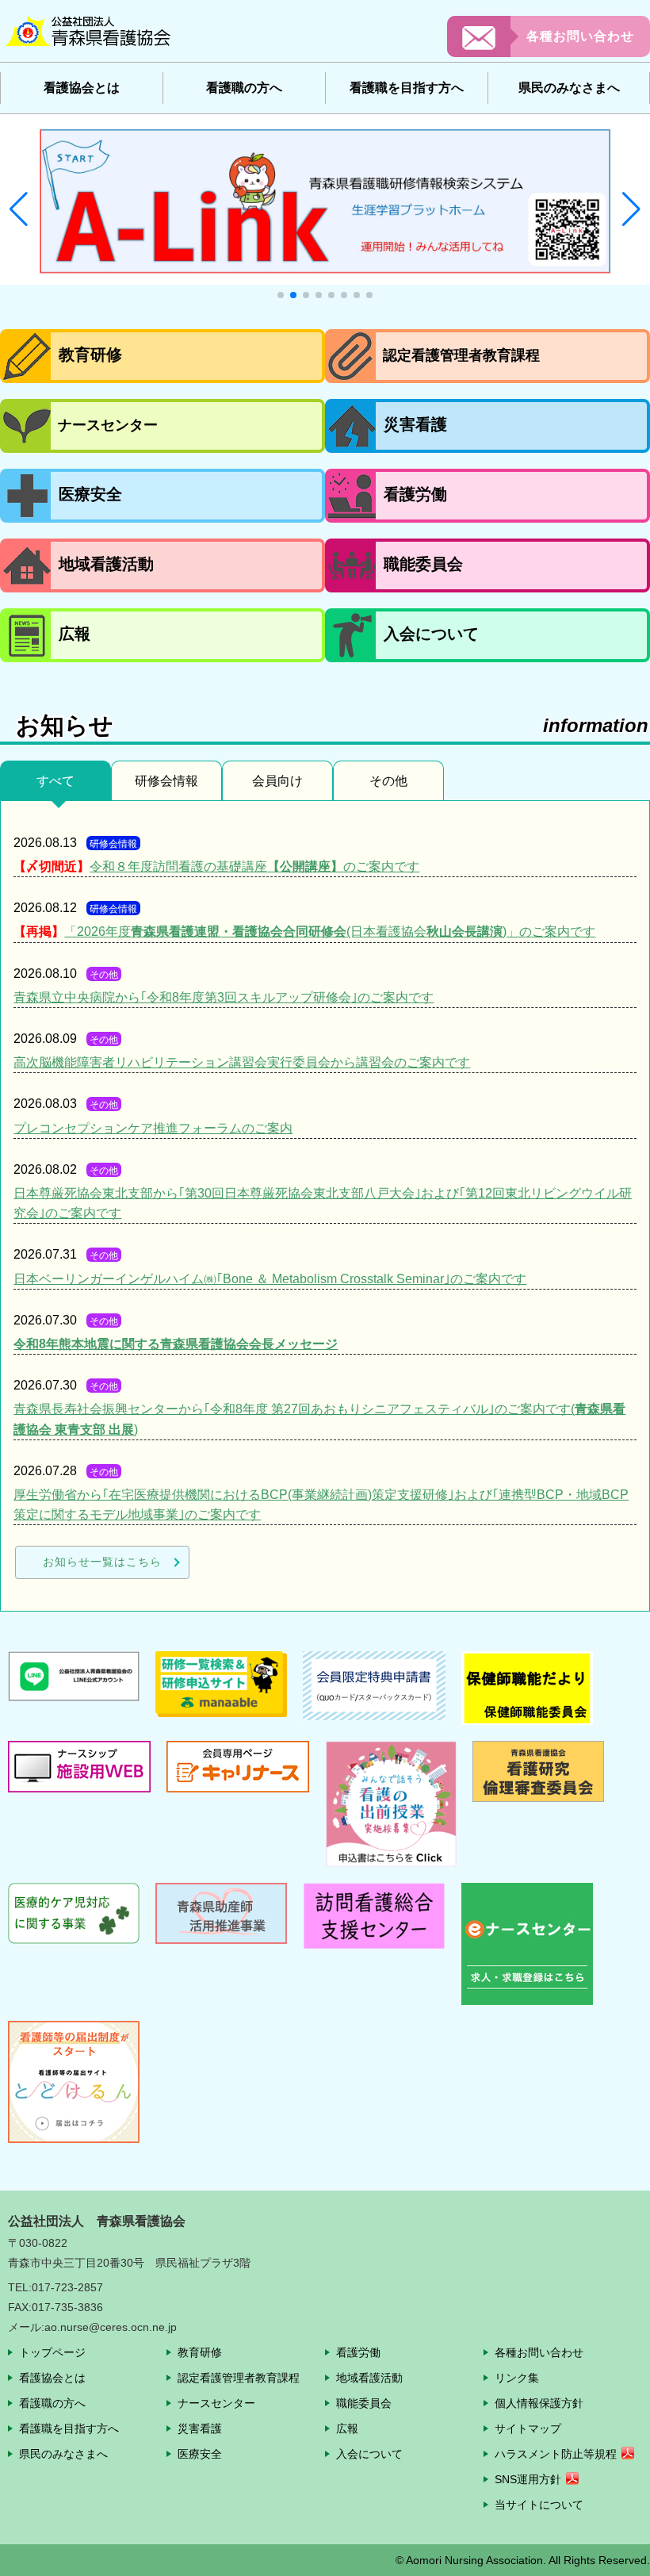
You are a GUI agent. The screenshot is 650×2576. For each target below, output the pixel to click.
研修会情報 (166, 781)
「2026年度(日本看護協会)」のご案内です (330, 931)
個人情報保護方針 (539, 2403)
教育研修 (200, 2352)
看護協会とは (52, 2378)
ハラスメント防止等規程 (556, 2454)
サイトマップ (528, 2428)
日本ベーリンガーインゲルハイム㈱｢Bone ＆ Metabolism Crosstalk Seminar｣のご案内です (270, 1279)
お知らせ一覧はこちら (102, 1562)
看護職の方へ (52, 2403)
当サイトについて (539, 2505)
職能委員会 (364, 2403)
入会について (369, 2454)
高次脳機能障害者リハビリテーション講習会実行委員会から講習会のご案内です (242, 1062)
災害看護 (200, 2428)
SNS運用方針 (528, 2479)
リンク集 (517, 2378)
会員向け (277, 781)
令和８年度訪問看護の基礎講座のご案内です (254, 866)
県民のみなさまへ (63, 2454)
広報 (347, 2428)
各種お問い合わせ (580, 36)
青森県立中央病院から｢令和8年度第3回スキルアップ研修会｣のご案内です (224, 997)
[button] (19, 209)
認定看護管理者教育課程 (239, 2378)
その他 (388, 781)
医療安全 (200, 2454)
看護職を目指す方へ (69, 2428)
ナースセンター (216, 2403)
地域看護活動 (369, 2378)
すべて (55, 781)
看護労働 (358, 2352)
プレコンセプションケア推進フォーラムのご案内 (153, 1128)
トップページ (52, 2352)
